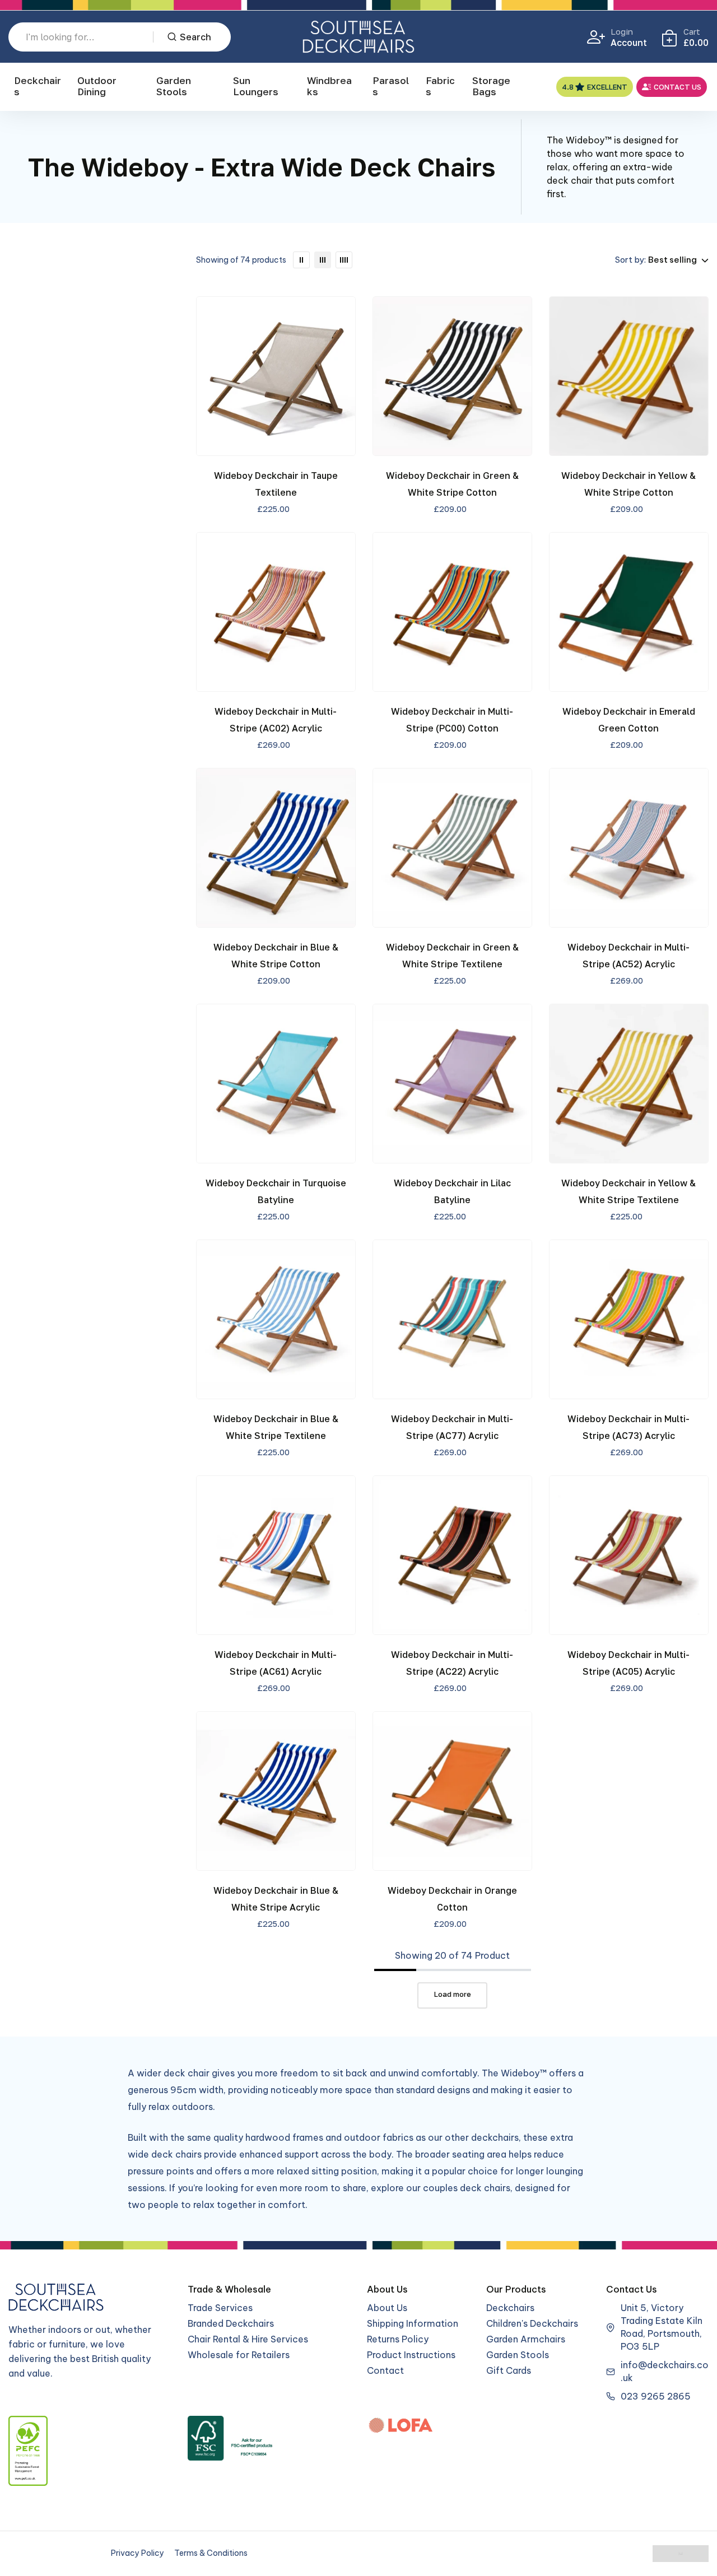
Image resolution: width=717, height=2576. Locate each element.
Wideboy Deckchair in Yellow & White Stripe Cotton (628, 484)
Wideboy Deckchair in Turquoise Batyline (276, 1191)
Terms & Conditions (211, 2553)
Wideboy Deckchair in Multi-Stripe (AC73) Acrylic (628, 1427)
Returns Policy (398, 2339)
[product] (276, 376)
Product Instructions (411, 2355)
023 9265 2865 (656, 2396)
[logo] (358, 37)
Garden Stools (174, 86)
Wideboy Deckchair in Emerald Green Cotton (629, 720)
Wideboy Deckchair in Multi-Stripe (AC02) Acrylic (276, 720)
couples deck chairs (467, 2188)
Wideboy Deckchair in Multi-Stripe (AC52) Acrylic (628, 956)
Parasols (391, 86)
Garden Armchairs (526, 2339)
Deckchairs (38, 86)
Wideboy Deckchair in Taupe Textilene (276, 484)
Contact (385, 2370)
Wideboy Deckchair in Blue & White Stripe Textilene (276, 1427)
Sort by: (630, 260)
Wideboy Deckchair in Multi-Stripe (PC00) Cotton (452, 720)
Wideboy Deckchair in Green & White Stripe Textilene (452, 956)
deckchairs (495, 2137)
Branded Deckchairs (231, 2323)
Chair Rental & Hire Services (248, 2339)
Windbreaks (329, 86)
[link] (301, 260)
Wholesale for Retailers (239, 2355)
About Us (387, 2308)
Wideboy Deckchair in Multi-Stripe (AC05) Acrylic (628, 1663)
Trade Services (220, 2308)
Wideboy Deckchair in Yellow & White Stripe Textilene (628, 1191)
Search (195, 37)
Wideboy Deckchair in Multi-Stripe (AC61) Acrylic (276, 1663)
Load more (453, 1994)
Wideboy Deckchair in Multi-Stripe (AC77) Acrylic (452, 1427)
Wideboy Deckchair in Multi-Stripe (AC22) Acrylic (452, 1663)
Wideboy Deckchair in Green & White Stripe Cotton (452, 484)
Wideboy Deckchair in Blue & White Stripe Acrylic (276, 1899)
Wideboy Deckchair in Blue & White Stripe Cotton (276, 956)
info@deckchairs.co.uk (665, 2371)
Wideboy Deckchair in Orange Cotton (452, 1899)
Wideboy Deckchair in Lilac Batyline (452, 1191)
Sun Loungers (256, 86)
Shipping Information (413, 2323)
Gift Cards (509, 2370)
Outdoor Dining (97, 86)
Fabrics (440, 86)
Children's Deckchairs (532, 2323)
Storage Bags (491, 86)
